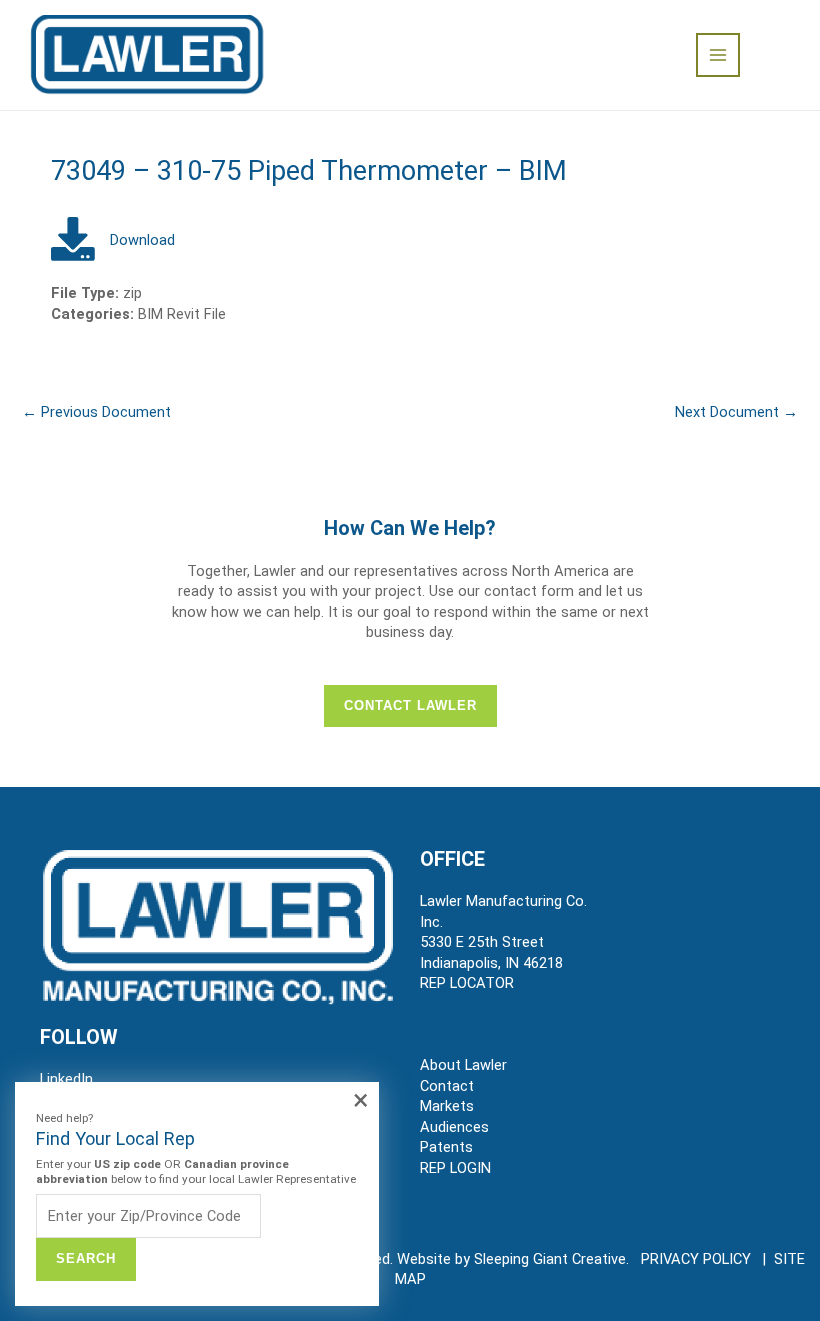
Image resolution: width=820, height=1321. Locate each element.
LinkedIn (66, 1079)
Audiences (454, 1127)
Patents (446, 1147)
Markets (447, 1106)
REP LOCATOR (467, 983)
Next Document (736, 412)
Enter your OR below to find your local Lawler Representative (196, 1171)
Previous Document (96, 412)
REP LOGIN (455, 1168)
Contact (447, 1086)
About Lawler (463, 1065)
